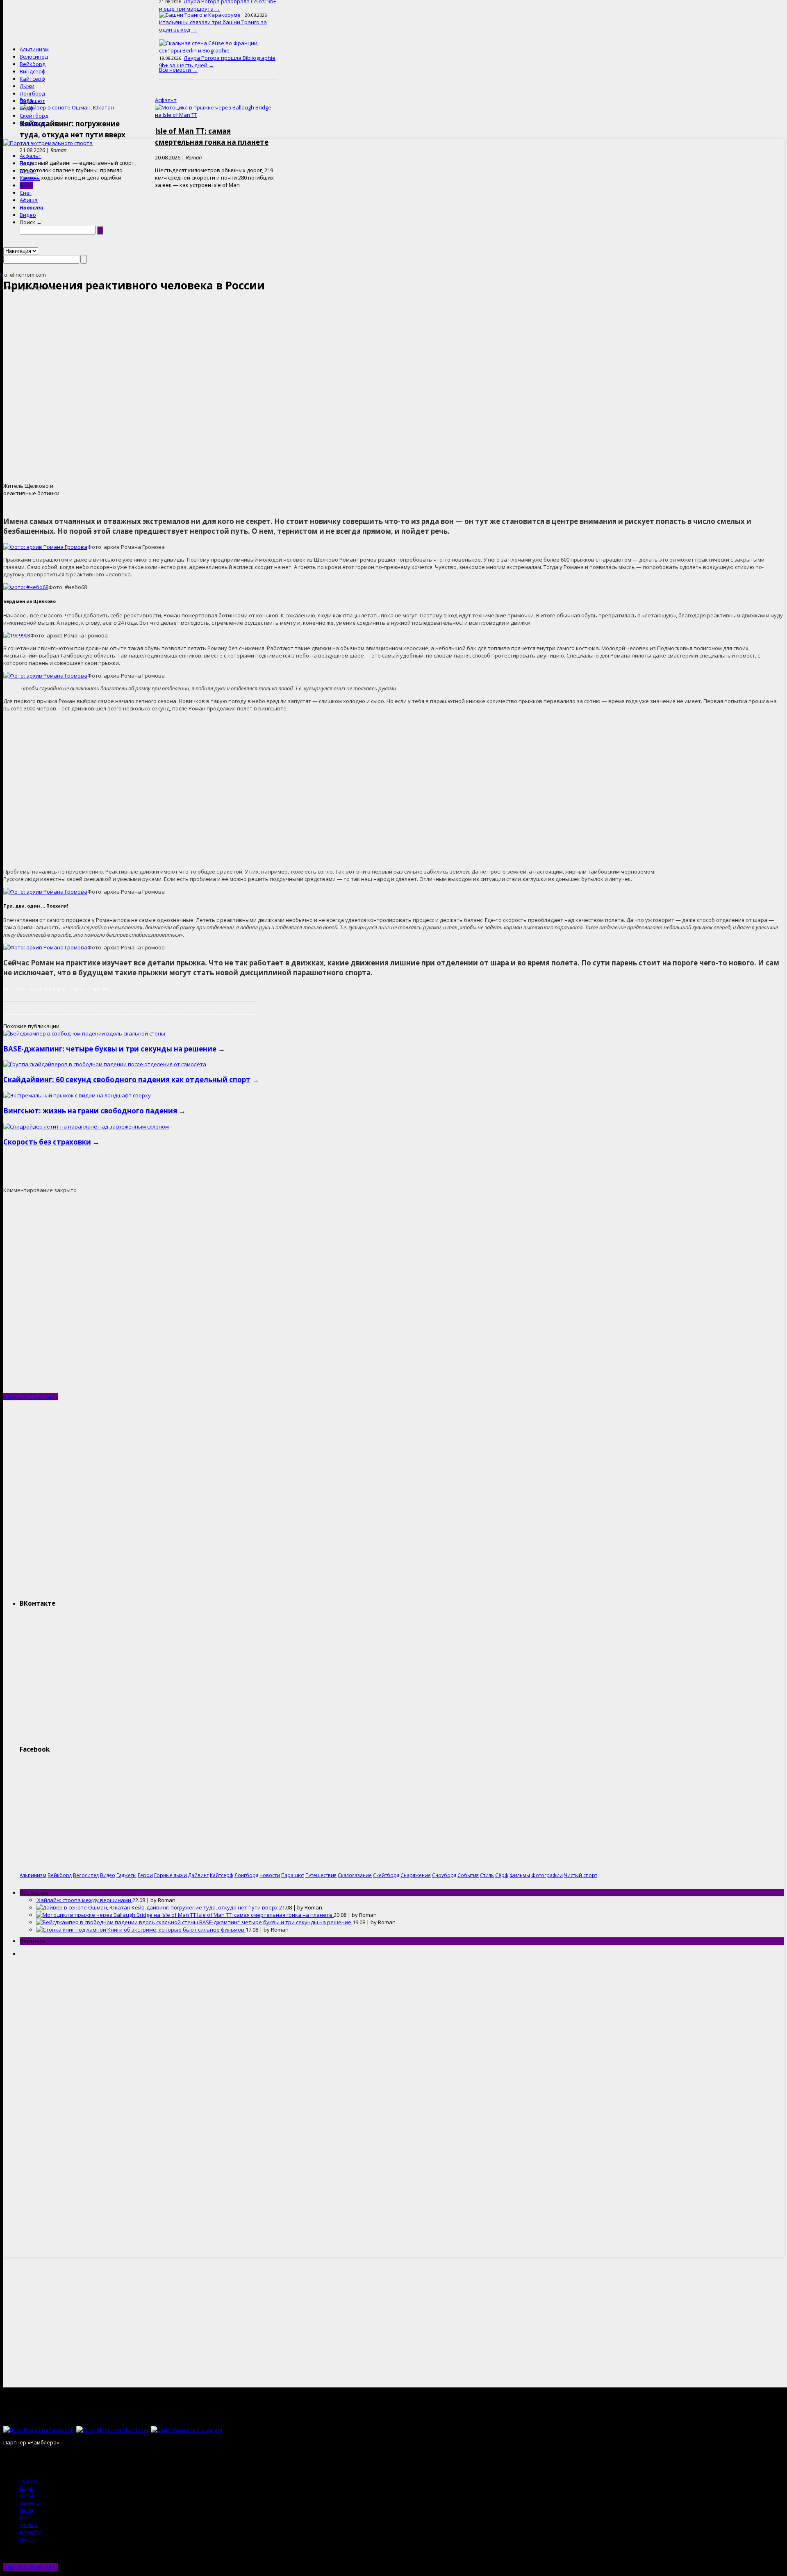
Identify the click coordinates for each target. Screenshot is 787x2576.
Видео (28, 215)
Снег (26, 193)
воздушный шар (48, 989)
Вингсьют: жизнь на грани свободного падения (90, 1111)
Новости (32, 207)
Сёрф (26, 108)
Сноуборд (33, 123)
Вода (26, 163)
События (468, 1875)
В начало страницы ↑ (31, 1397)
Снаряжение (416, 1875)
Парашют (32, 101)
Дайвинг (198, 1875)
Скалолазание (355, 1875)
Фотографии (547, 1875)
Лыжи (27, 86)
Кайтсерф (32, 79)
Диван (28, 171)
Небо (26, 185)
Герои (77, 989)
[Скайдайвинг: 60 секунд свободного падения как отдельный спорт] (105, 1064)
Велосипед (34, 57)
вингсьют (14, 989)
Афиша (29, 200)
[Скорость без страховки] (86, 1126)
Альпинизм (34, 49)
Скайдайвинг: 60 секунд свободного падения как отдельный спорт (127, 1080)
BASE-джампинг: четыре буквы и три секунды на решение (110, 1049)
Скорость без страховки (47, 1142)
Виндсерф (33, 71)
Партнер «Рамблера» (31, 2442)
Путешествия (321, 1875)
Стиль (487, 1875)
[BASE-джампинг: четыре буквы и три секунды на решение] (84, 1033)
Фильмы (520, 1875)
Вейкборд (33, 64)
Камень (30, 178)
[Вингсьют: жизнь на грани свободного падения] (77, 1095)
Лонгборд (32, 93)
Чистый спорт (581, 1875)
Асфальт (31, 156)
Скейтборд (34, 116)
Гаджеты (126, 1875)
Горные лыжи (171, 1875)
